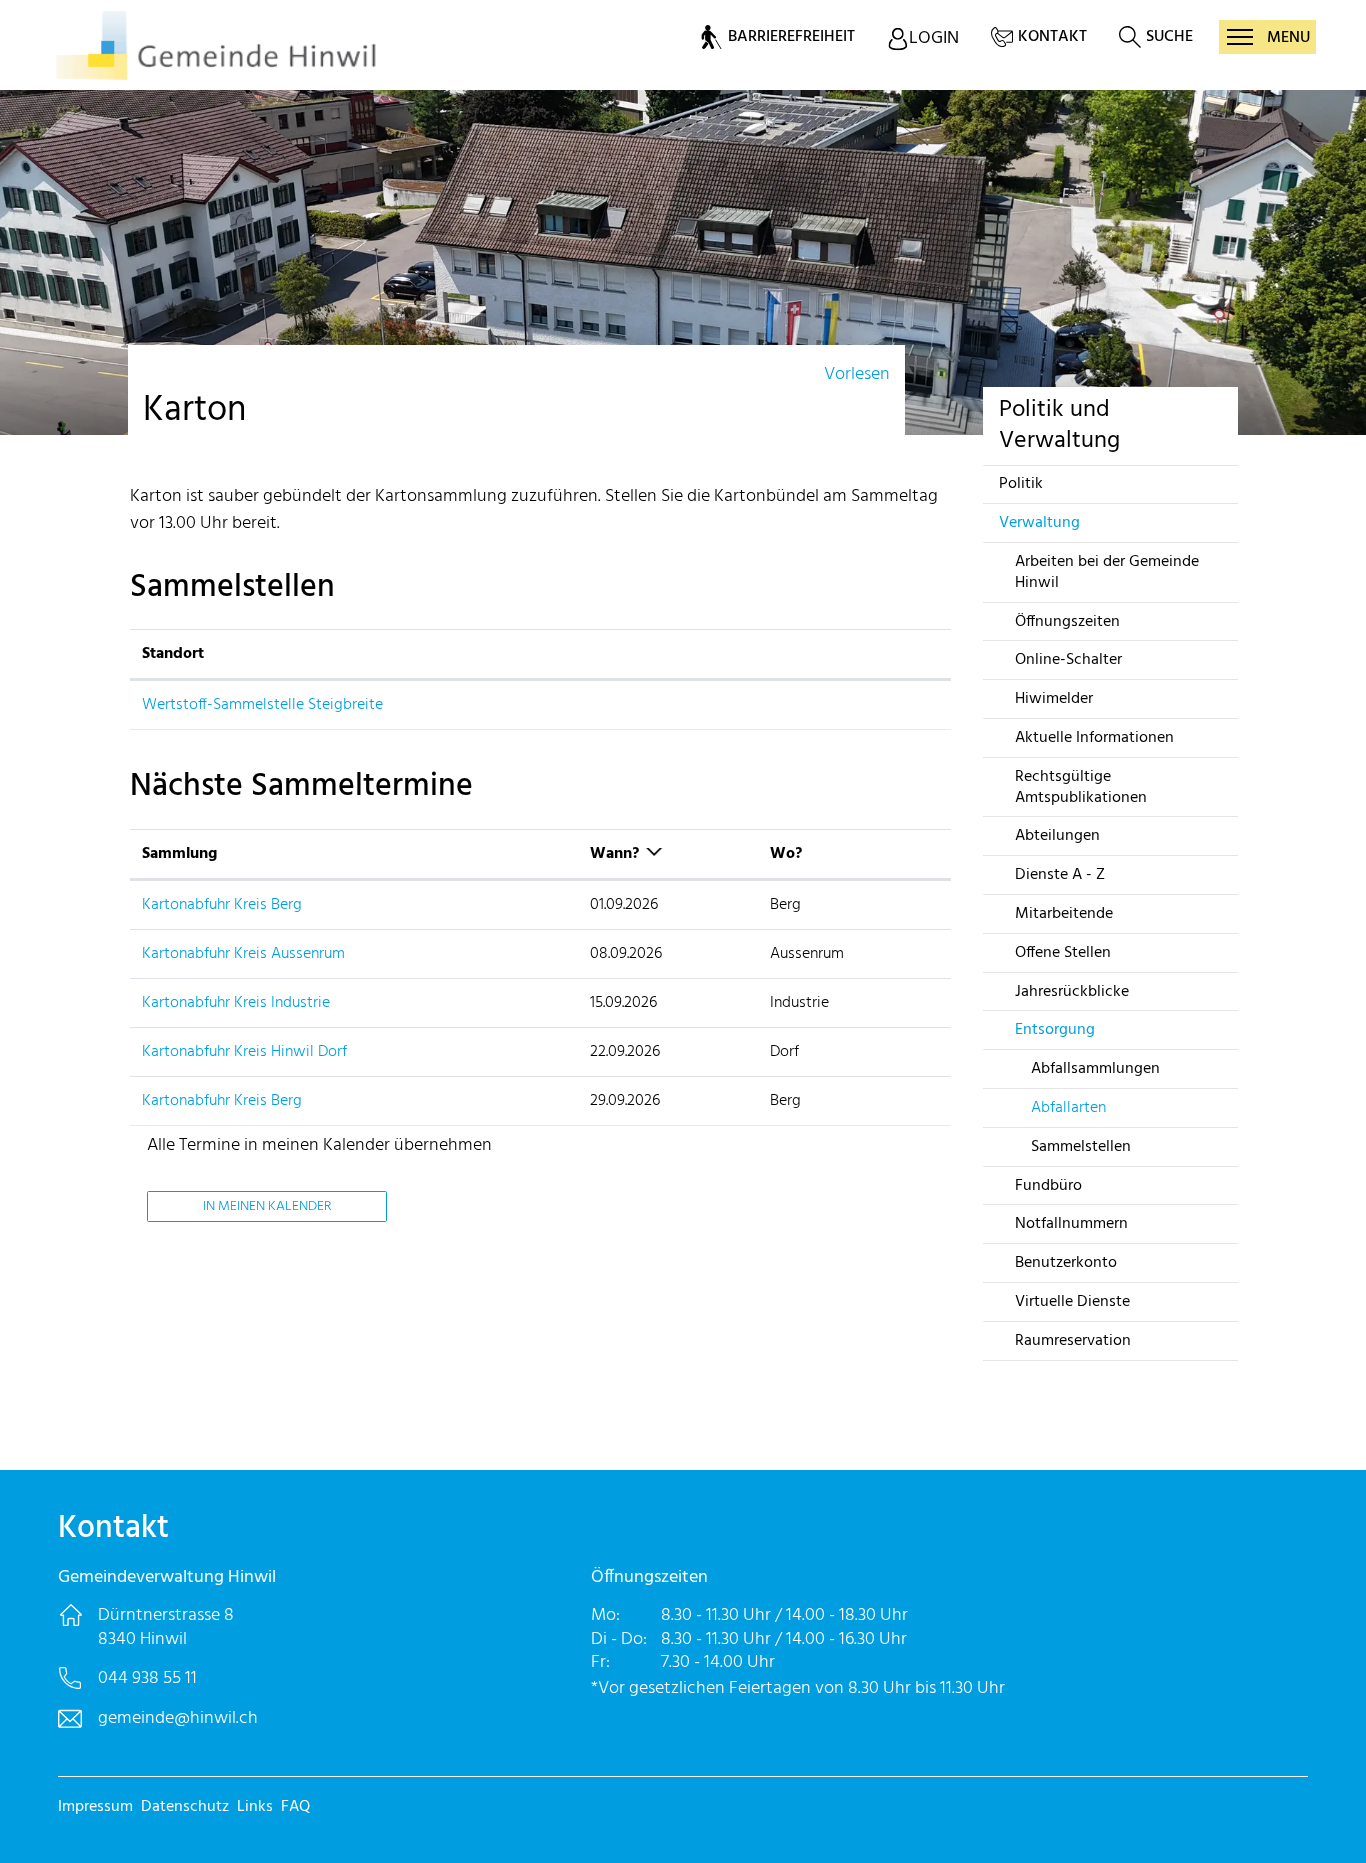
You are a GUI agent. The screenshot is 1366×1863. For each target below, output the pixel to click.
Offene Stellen (1063, 953)
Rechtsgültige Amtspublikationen (1081, 787)
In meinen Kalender (267, 1206)
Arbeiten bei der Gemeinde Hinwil (1107, 572)
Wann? (614, 854)
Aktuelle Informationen (1094, 738)
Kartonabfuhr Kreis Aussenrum (243, 954)
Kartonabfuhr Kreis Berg (222, 905)
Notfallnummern (1071, 1224)
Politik (1021, 484)
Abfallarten (1068, 1108)
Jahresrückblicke (1072, 992)
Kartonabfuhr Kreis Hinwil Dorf (244, 1052)
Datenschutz (185, 1807)
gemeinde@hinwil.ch (178, 1718)
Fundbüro (1048, 1186)
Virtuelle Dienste (1072, 1302)
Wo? (786, 854)
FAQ (295, 1807)
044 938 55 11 (147, 1678)
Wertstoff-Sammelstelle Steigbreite (262, 705)
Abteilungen (1057, 836)
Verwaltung (1039, 523)
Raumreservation (1073, 1341)
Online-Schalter (1068, 660)
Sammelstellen (1081, 1147)
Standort (173, 654)
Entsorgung (1055, 1030)
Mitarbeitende (1064, 914)
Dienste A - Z (1060, 875)
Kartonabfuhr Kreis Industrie (236, 1003)
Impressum (95, 1807)
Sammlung (179, 854)
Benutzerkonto (1066, 1263)
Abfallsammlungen (1095, 1069)
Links (255, 1807)
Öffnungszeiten (1067, 622)
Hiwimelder (1054, 699)
